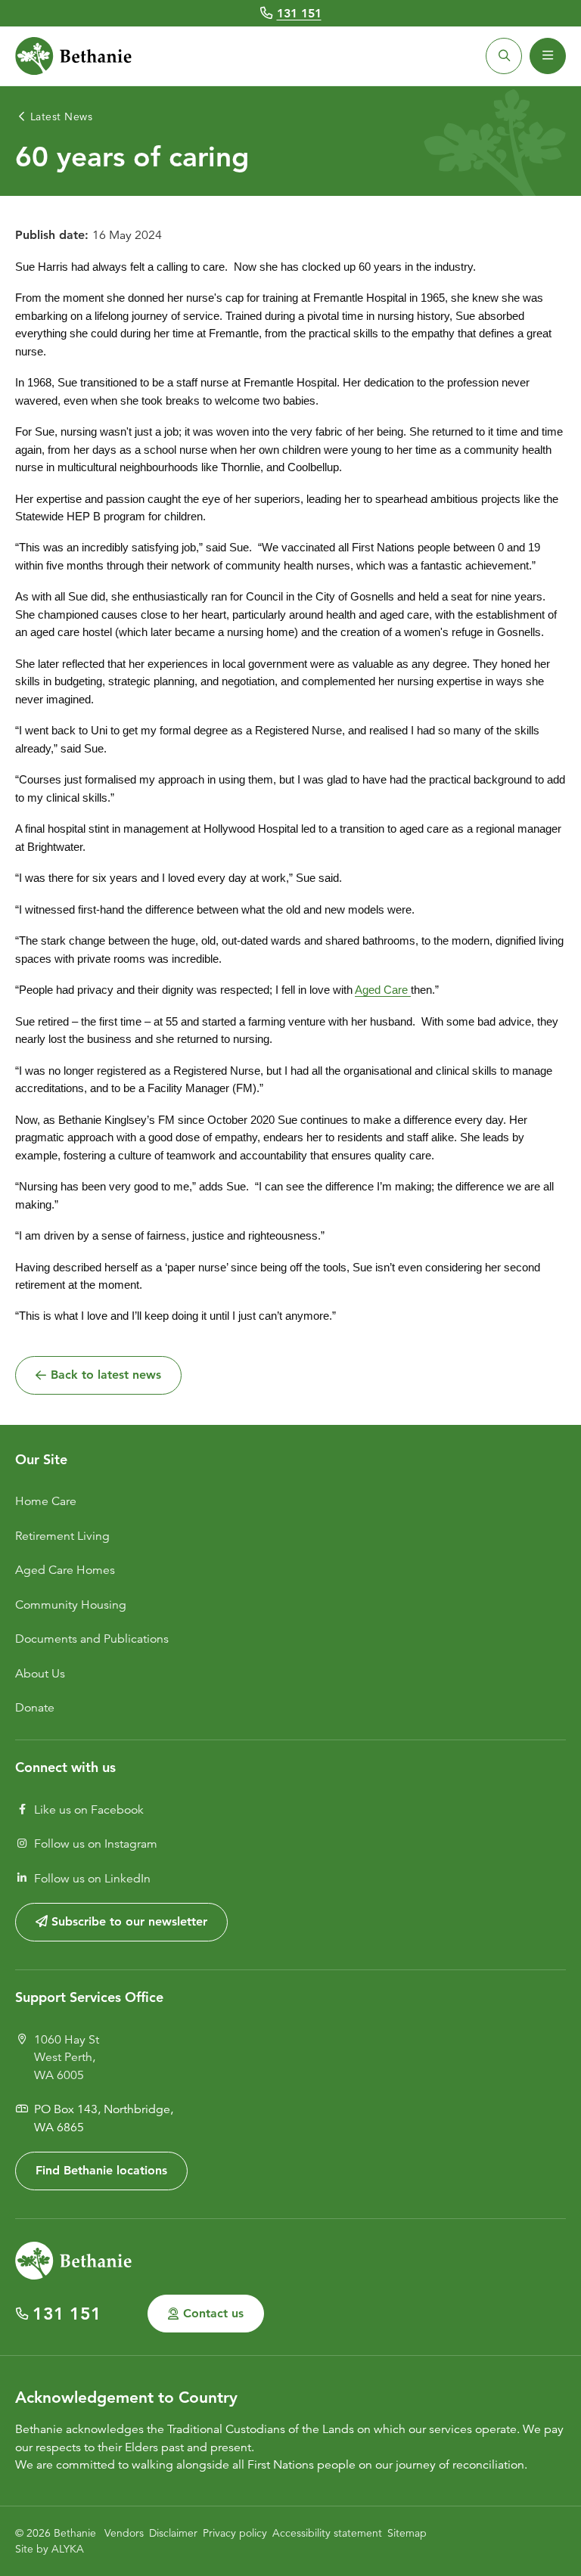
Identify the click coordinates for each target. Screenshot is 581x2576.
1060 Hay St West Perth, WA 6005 (67, 2058)
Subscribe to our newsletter (127, 1921)
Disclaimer (173, 2533)
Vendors (124, 2533)
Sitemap (407, 2533)
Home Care (46, 1501)
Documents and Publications (92, 1639)
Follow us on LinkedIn (92, 1879)
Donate (35, 1708)
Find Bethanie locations (101, 2170)
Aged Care (383, 990)
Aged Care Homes (65, 1570)
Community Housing (71, 1605)
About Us (40, 1674)
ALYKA (68, 2549)
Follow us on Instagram (96, 1844)
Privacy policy (235, 2533)
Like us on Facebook (89, 1810)
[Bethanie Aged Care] (73, 56)
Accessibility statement (327, 2533)
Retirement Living (62, 1536)
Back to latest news (106, 1375)
